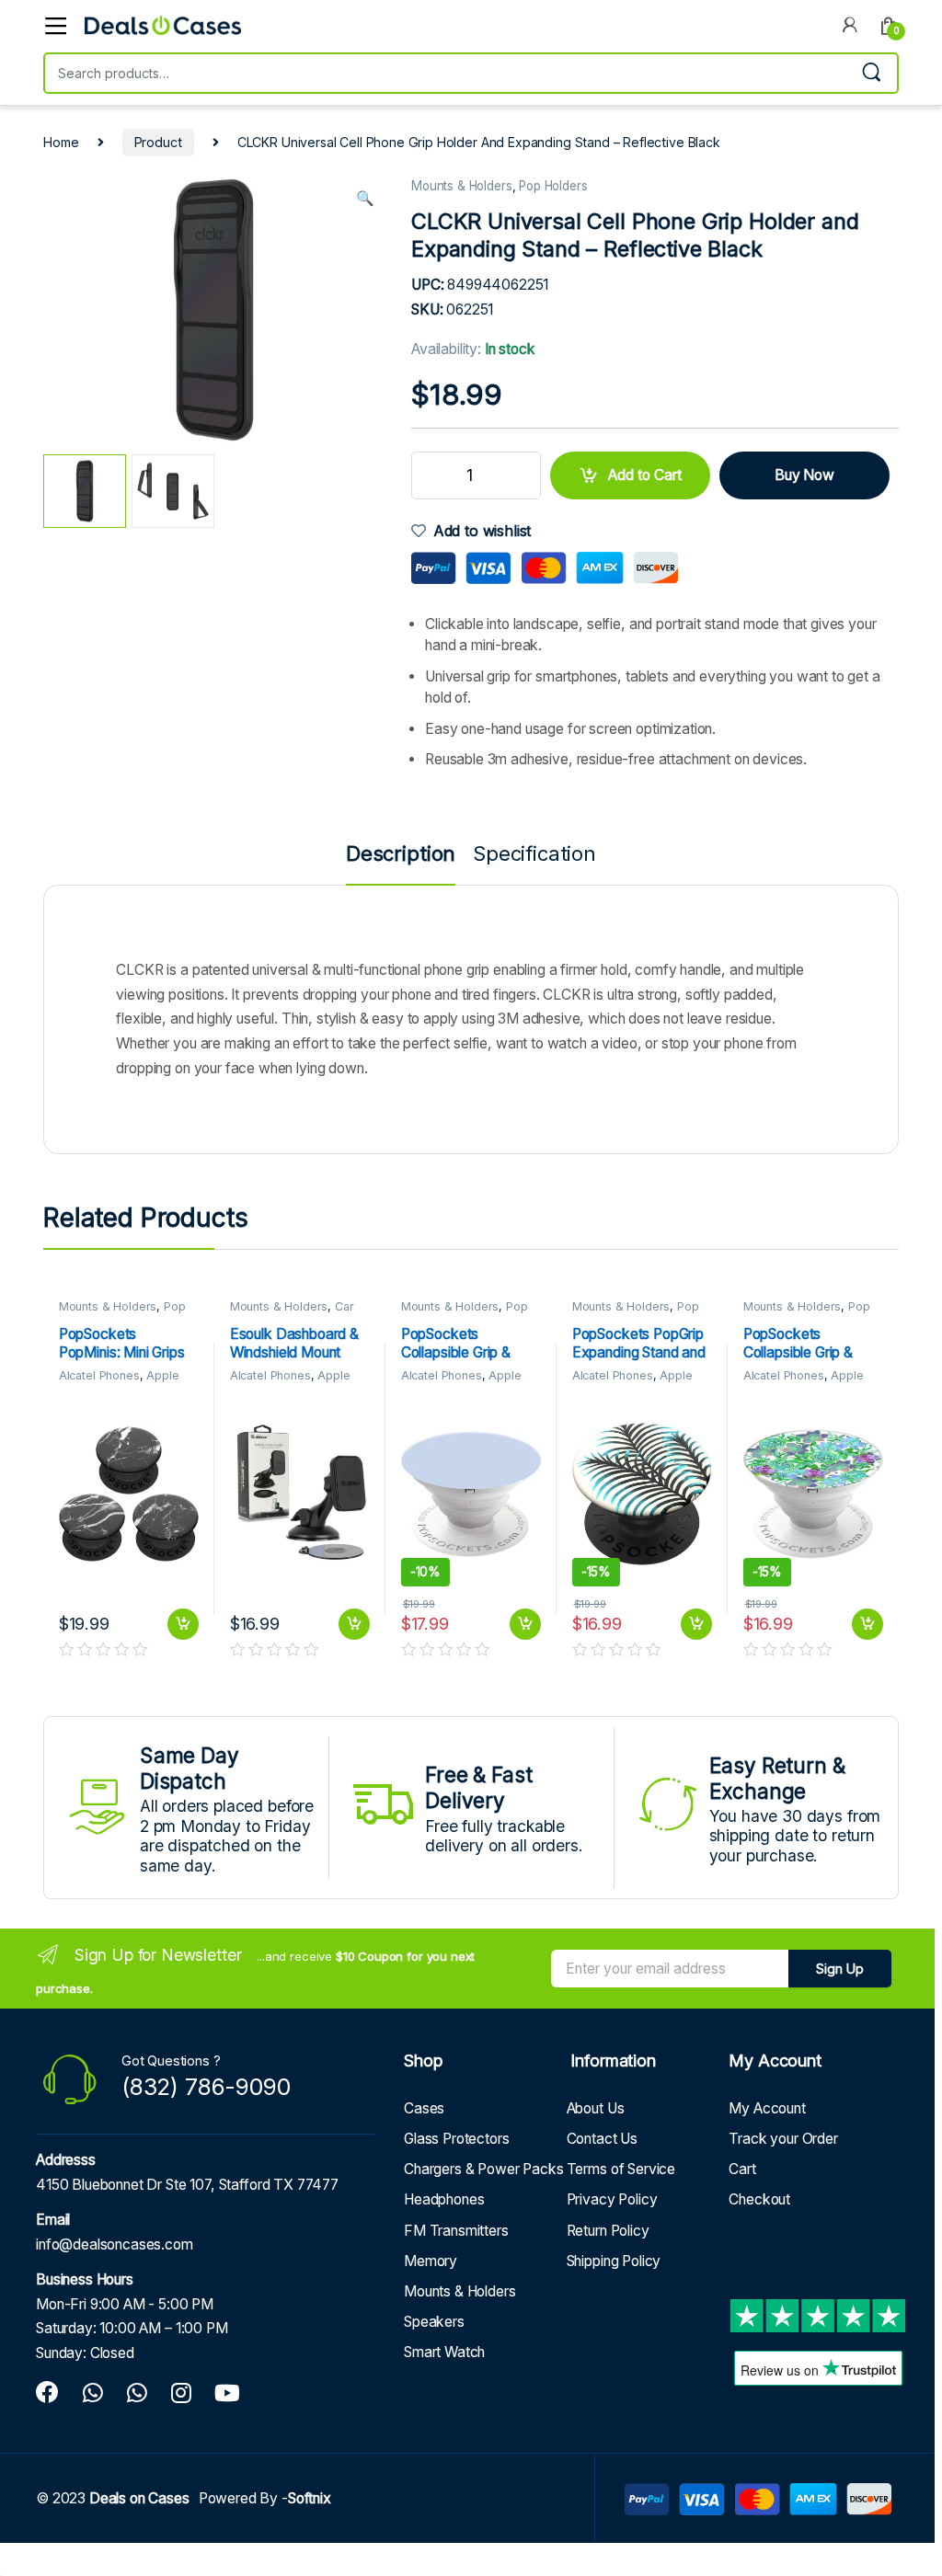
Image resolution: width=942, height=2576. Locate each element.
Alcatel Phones (99, 1375)
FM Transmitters (456, 2231)
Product (158, 142)
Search (871, 73)
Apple (162, 1375)
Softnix (310, 2498)
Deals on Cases (139, 2498)
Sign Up (840, 1969)
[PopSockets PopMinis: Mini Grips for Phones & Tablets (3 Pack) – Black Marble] (129, 1494)
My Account (767, 2108)
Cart (742, 2169)
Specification (534, 855)
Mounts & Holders (462, 186)
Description (401, 855)
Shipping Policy (614, 2261)
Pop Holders (553, 186)
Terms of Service (621, 2169)
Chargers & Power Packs (484, 2169)
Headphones (444, 2199)
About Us (596, 2108)
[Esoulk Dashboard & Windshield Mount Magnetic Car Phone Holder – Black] (300, 1494)
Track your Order (783, 2139)
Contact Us (602, 2139)
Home (61, 142)
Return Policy (608, 2231)
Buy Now (804, 475)
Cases (424, 2108)
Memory (431, 2261)
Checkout (759, 2199)
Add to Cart (645, 475)
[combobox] (445, 73)
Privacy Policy (612, 2199)
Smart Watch (444, 2352)
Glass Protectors (457, 2139)
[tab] (401, 864)
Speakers (434, 2322)
